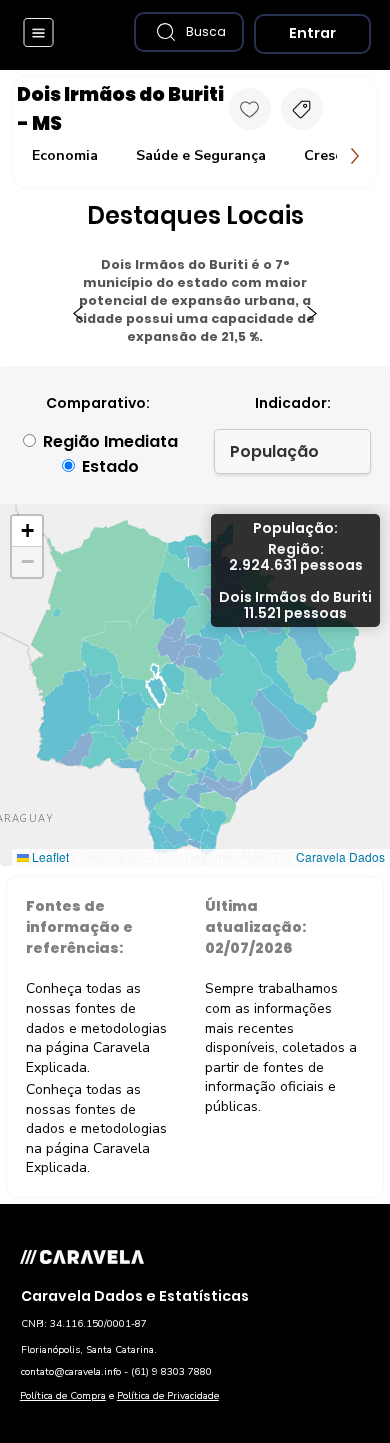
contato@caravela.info (71, 1372)
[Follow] (250, 109)
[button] (189, 32)
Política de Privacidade (168, 1396)
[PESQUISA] (302, 109)
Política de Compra (63, 1396)
